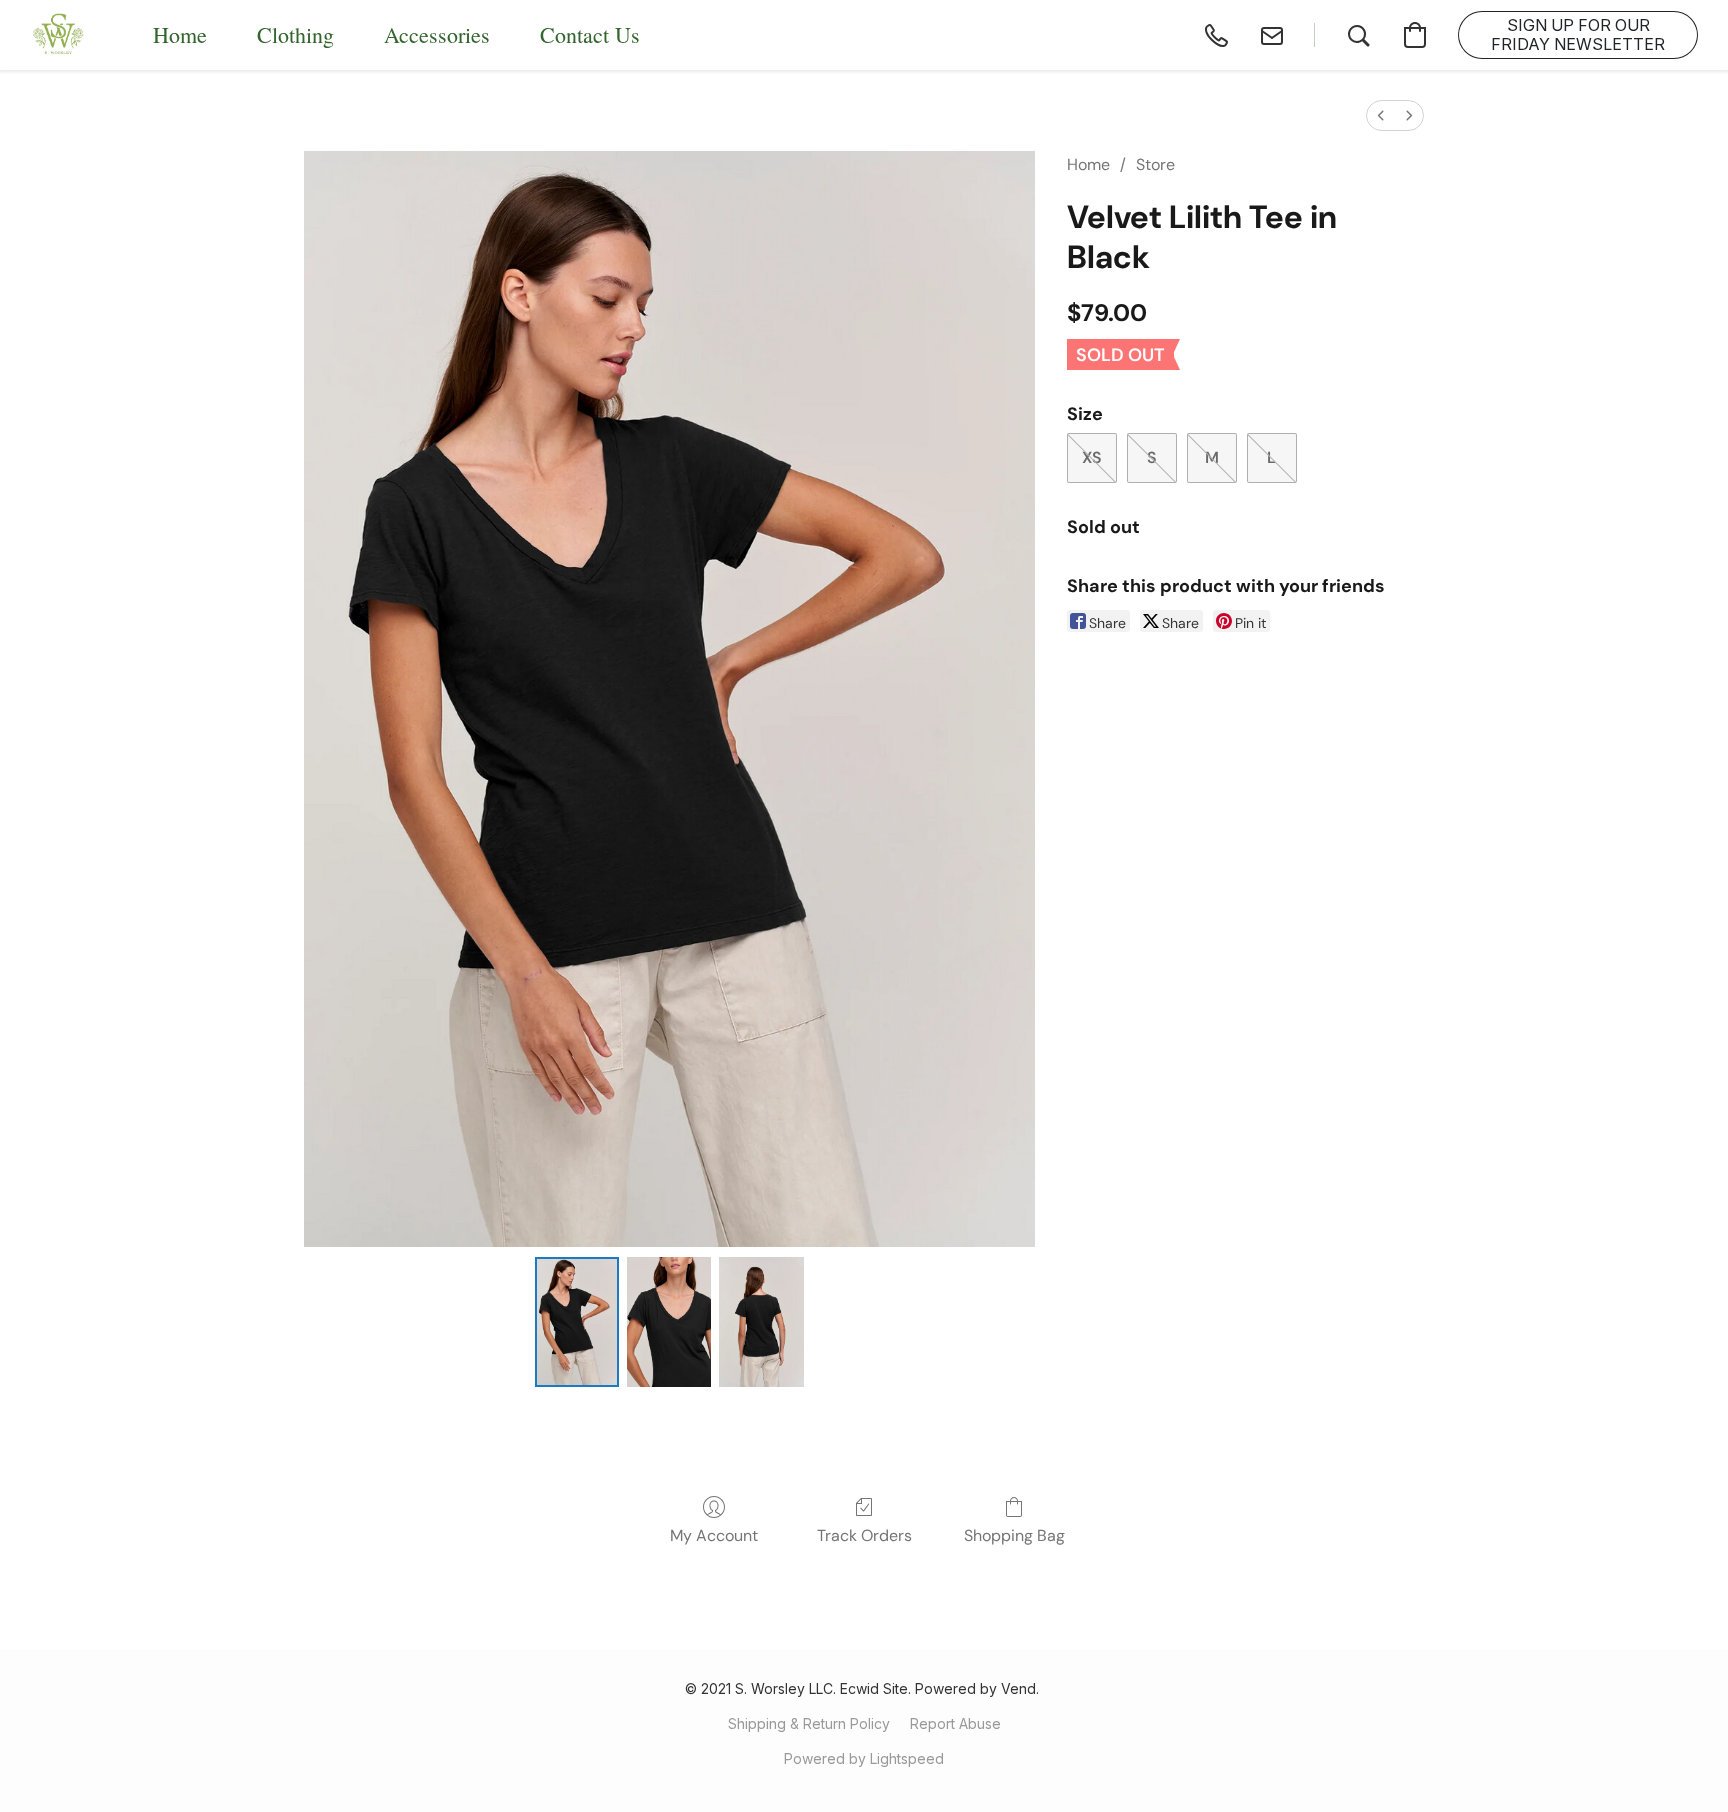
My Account (714, 1535)
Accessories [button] (437, 34)
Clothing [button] (295, 34)
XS (1092, 457)
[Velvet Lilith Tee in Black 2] (761, 1322)
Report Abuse (955, 1723)
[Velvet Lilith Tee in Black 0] (577, 1322)
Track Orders (864, 1535)
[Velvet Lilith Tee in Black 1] (669, 1322)
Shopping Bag (1014, 1535)
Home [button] (180, 34)
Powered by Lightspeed (864, 1758)
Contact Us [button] (590, 34)
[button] (59, 35)
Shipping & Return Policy (809, 1723)
